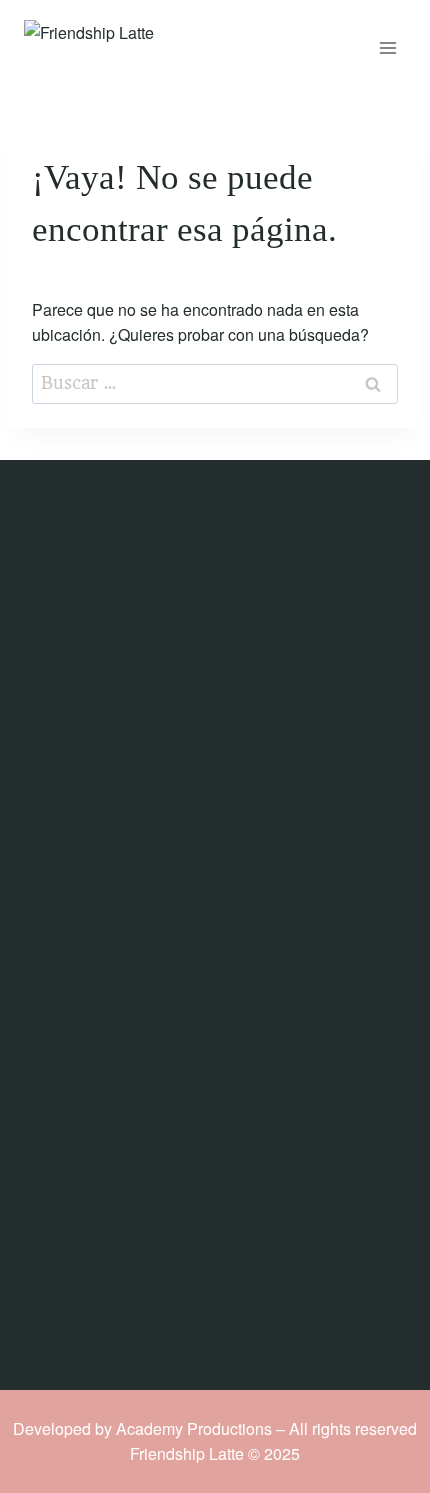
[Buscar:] (215, 382)
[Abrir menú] (387, 47)
